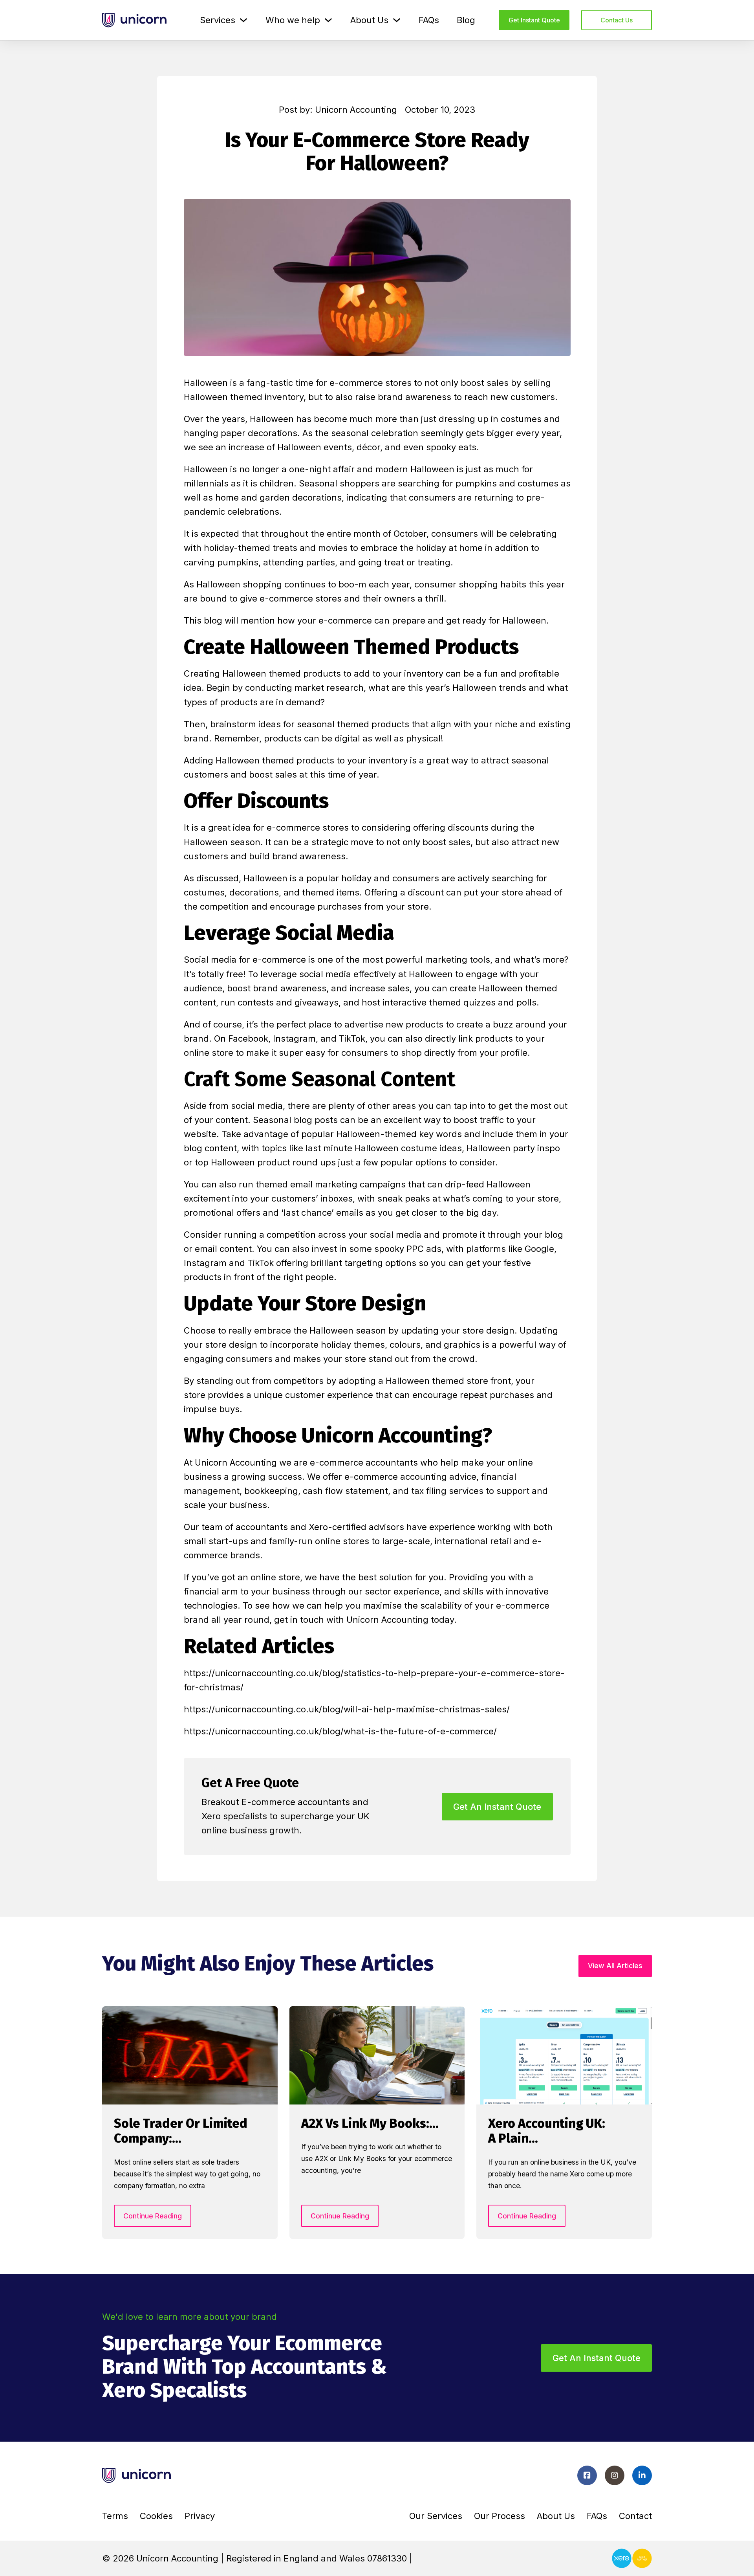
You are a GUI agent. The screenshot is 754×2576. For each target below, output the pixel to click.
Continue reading (153, 2216)
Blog (466, 20)
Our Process (500, 2516)
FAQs (429, 20)
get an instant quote (497, 1807)
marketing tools (458, 960)
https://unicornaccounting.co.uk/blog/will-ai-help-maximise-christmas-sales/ (347, 1709)
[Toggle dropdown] (243, 20)
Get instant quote (534, 20)
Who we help (293, 20)
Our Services (436, 2516)
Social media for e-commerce (245, 960)
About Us (369, 20)
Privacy (200, 2516)
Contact (635, 2516)
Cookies (156, 2516)
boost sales (485, 383)
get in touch (299, 1620)
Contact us (617, 20)
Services (218, 20)
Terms (115, 2516)
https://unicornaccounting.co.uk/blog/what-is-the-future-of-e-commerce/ (340, 1731)
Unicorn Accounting (236, 1462)
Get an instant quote (597, 2358)
